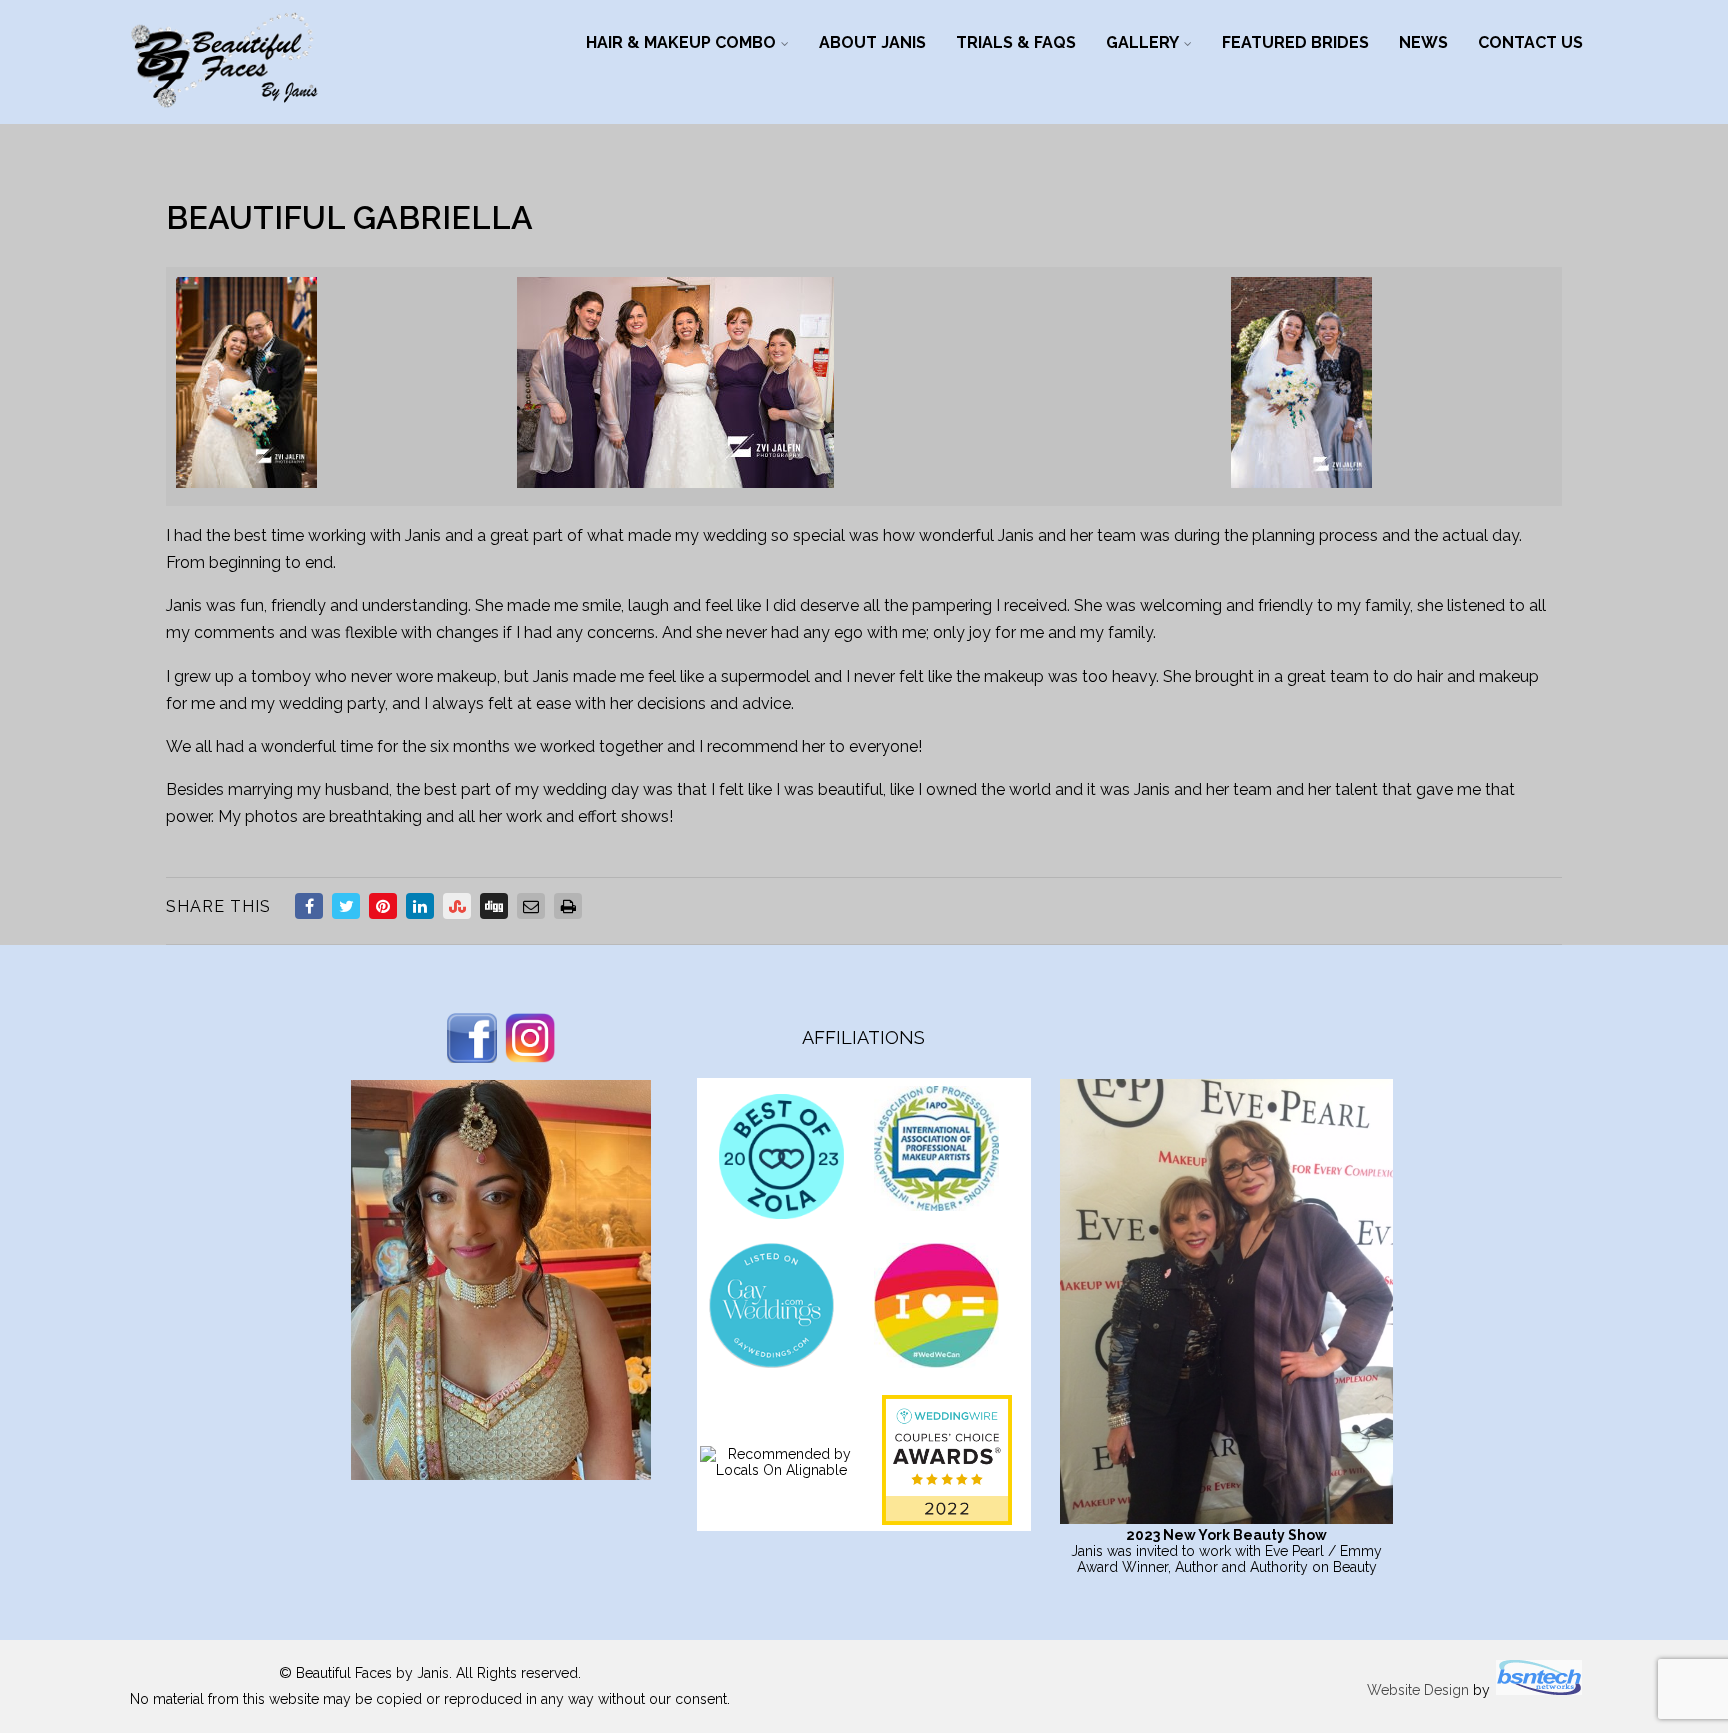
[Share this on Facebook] (309, 906)
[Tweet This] (346, 906)
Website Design (1418, 1690)
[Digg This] (494, 906)
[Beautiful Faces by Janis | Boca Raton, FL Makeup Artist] (224, 114)
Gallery (1142, 42)
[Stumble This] (457, 906)
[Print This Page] (568, 906)
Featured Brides (1295, 42)
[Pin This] (383, 906)
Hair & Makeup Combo (681, 42)
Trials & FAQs (1016, 42)
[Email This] (531, 906)
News (1423, 42)
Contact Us (1530, 42)
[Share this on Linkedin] (420, 906)
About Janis (872, 42)
